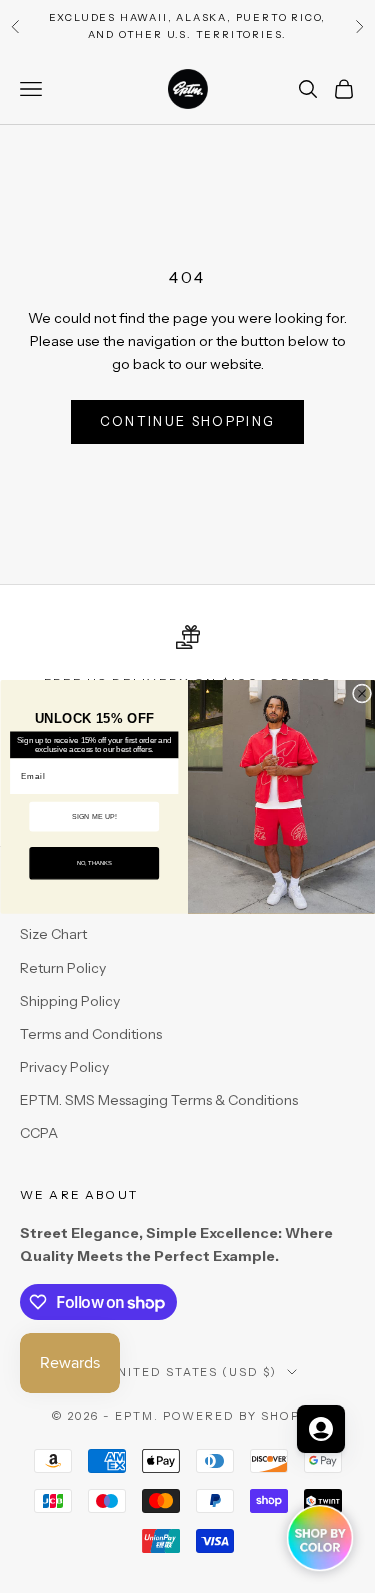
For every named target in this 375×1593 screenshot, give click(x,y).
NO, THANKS (93, 862)
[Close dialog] (361, 693)
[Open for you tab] (321, 1429)
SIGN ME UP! (93, 816)
